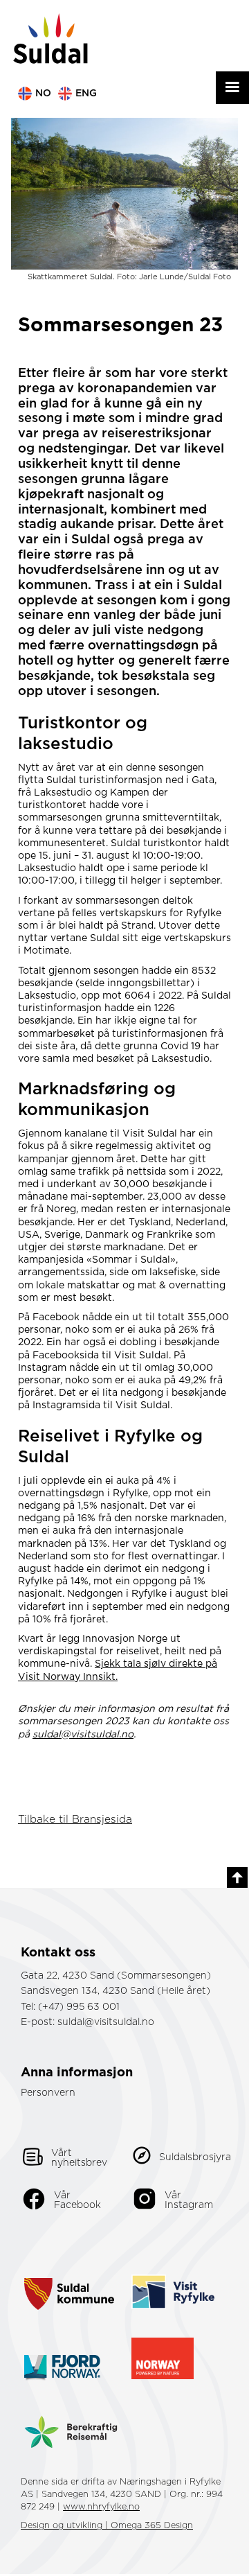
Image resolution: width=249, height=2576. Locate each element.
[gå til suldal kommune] (69, 2277)
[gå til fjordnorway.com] (62, 2352)
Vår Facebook (77, 2200)
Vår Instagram (189, 2200)
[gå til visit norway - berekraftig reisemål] (71, 2422)
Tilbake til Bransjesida (75, 1820)
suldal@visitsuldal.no (106, 2022)
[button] (232, 88)
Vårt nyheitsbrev (79, 2158)
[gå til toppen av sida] (237, 1877)
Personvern (48, 2093)
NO (43, 94)
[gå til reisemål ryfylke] (173, 2276)
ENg (86, 94)
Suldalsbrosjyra (195, 2157)
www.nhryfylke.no (101, 2507)
